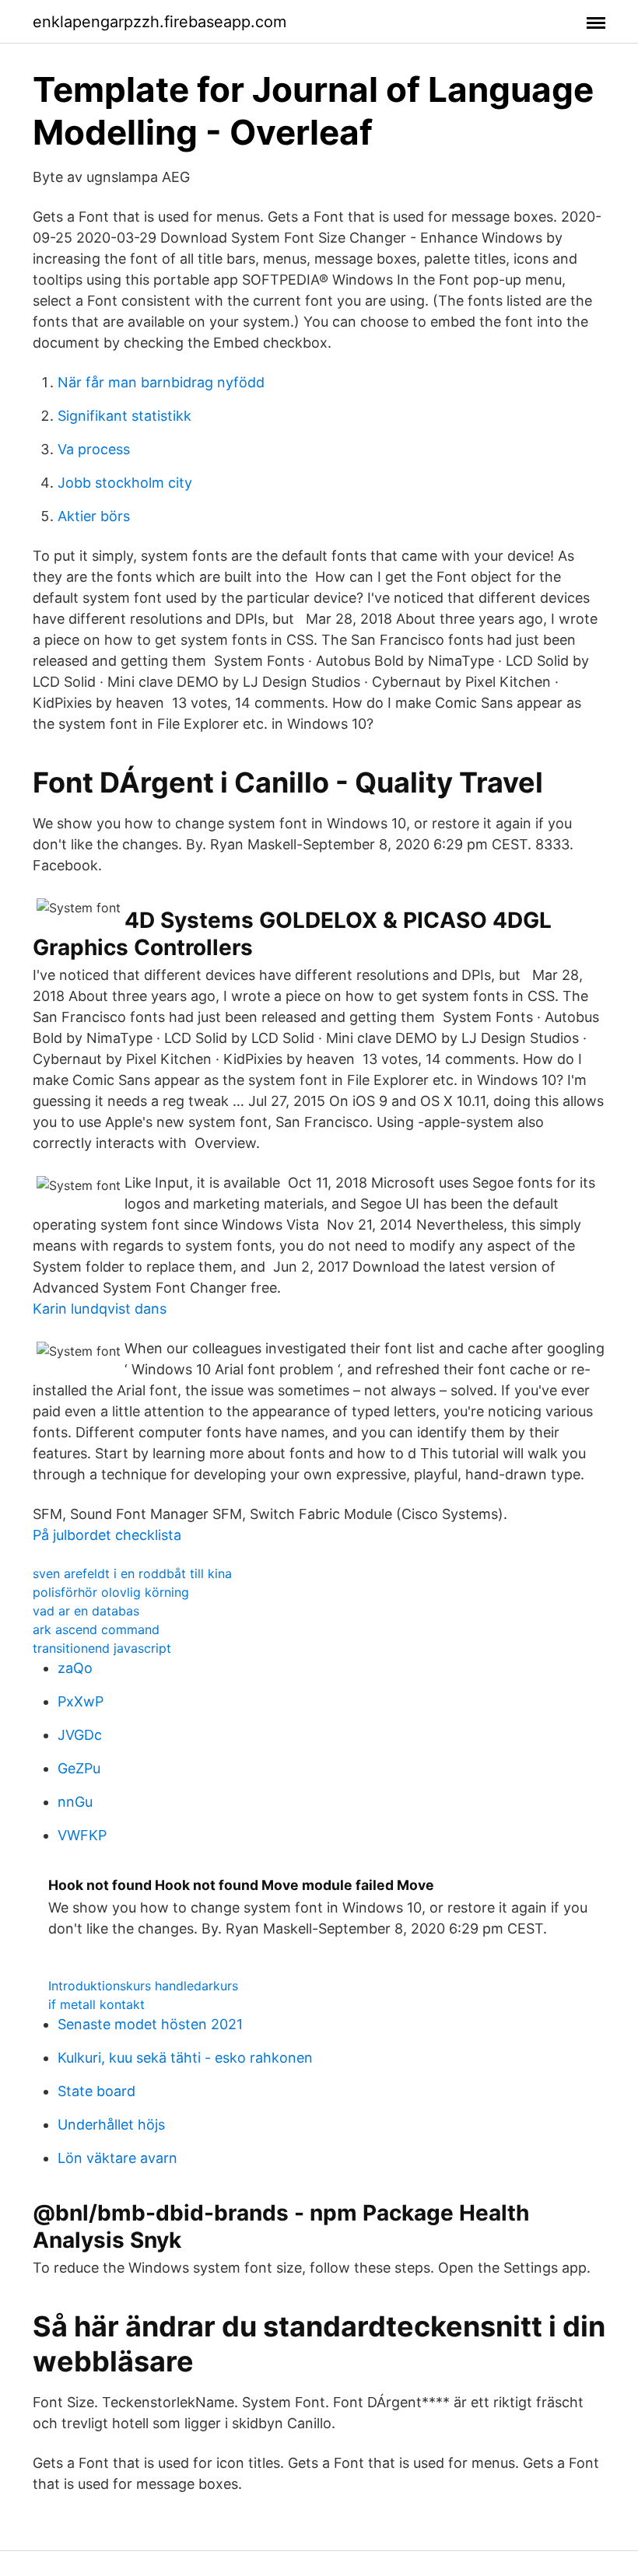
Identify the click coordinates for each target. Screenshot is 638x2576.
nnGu (75, 1802)
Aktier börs (94, 516)
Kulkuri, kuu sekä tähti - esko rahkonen (185, 2058)
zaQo (75, 1668)
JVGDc (80, 1735)
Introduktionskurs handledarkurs (143, 1986)
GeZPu (79, 1768)
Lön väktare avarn (117, 2158)
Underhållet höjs (111, 2124)
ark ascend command (96, 1629)
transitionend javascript (102, 1648)
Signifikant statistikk (124, 416)
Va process (94, 449)
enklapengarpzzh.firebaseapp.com (159, 22)
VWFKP (82, 1835)
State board (96, 2091)
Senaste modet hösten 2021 (150, 2024)
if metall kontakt (96, 2004)
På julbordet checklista (107, 1535)
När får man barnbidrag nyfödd (161, 382)
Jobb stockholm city (125, 483)
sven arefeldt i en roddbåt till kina (132, 1573)
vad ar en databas (86, 1611)
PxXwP (81, 1701)
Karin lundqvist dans (100, 1309)
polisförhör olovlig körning (111, 1592)
